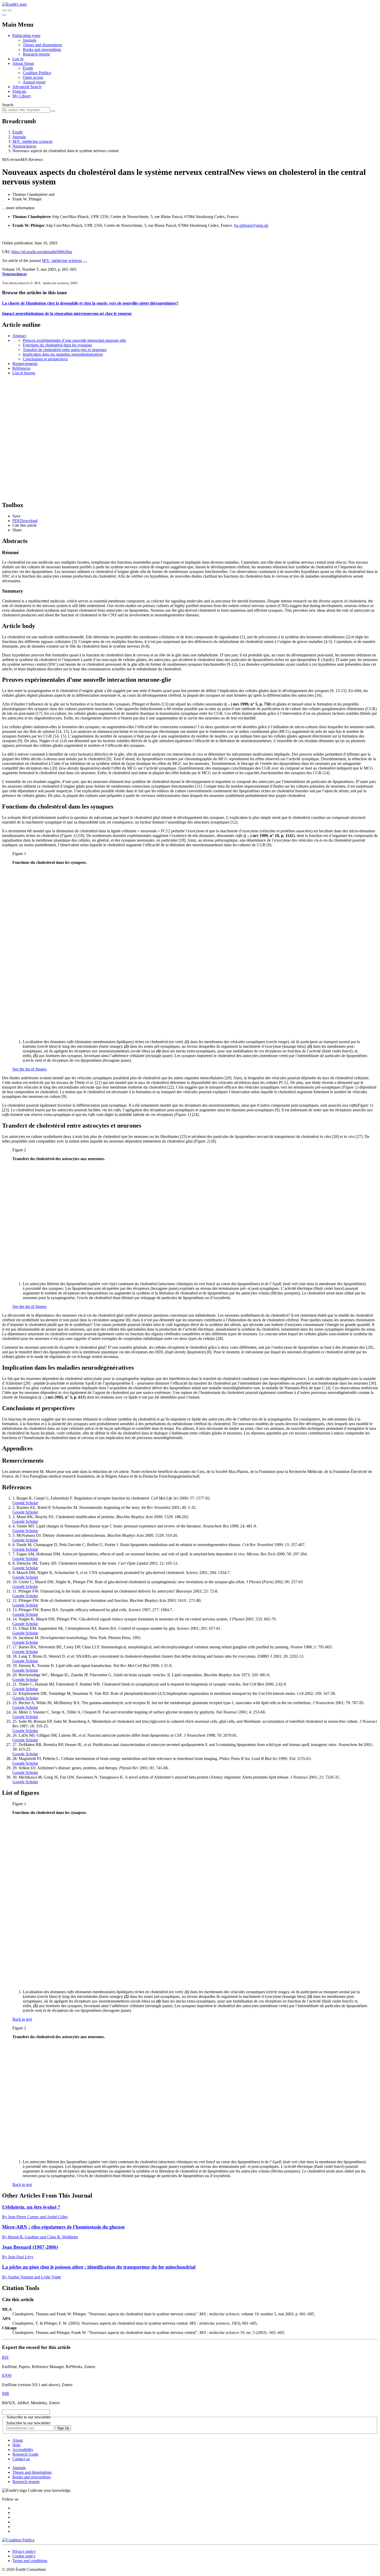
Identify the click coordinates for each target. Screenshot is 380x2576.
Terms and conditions (30, 2561)
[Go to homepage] (14, 4)
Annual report (34, 82)
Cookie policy (24, 2556)
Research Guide (25, 2454)
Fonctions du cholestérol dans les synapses (57, 345)
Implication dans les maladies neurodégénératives (63, 354)
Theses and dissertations (42, 45)
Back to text (22, 2019)
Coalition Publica (37, 73)
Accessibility (23, 2450)
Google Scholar (25, 1503)
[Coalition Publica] (18, 2540)
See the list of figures (29, 1069)
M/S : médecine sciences (32, 141)
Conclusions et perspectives (45, 359)
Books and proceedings (42, 49)
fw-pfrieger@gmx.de (251, 225)
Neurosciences (24, 146)
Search (8, 105)
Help (16, 2445)
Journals (29, 40)
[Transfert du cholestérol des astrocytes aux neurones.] (103, 1275)
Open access (33, 77)
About (29, 63)
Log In (18, 59)
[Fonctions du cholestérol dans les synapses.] (103, 1033)
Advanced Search (27, 87)
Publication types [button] (26, 36)
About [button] (18, 63)
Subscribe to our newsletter (28, 2423)
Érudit (28, 68)
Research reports (36, 54)
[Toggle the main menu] (4, 15)
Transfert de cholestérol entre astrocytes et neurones (65, 350)
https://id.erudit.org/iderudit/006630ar (42, 252)
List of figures (24, 373)
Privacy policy (24, 2551)
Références (21, 368)
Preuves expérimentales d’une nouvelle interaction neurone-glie (74, 340)
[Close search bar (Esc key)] (9, 10)
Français (19, 91)
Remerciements (25, 364)
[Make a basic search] (4, 10)
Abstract (19, 336)
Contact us (21, 2459)
